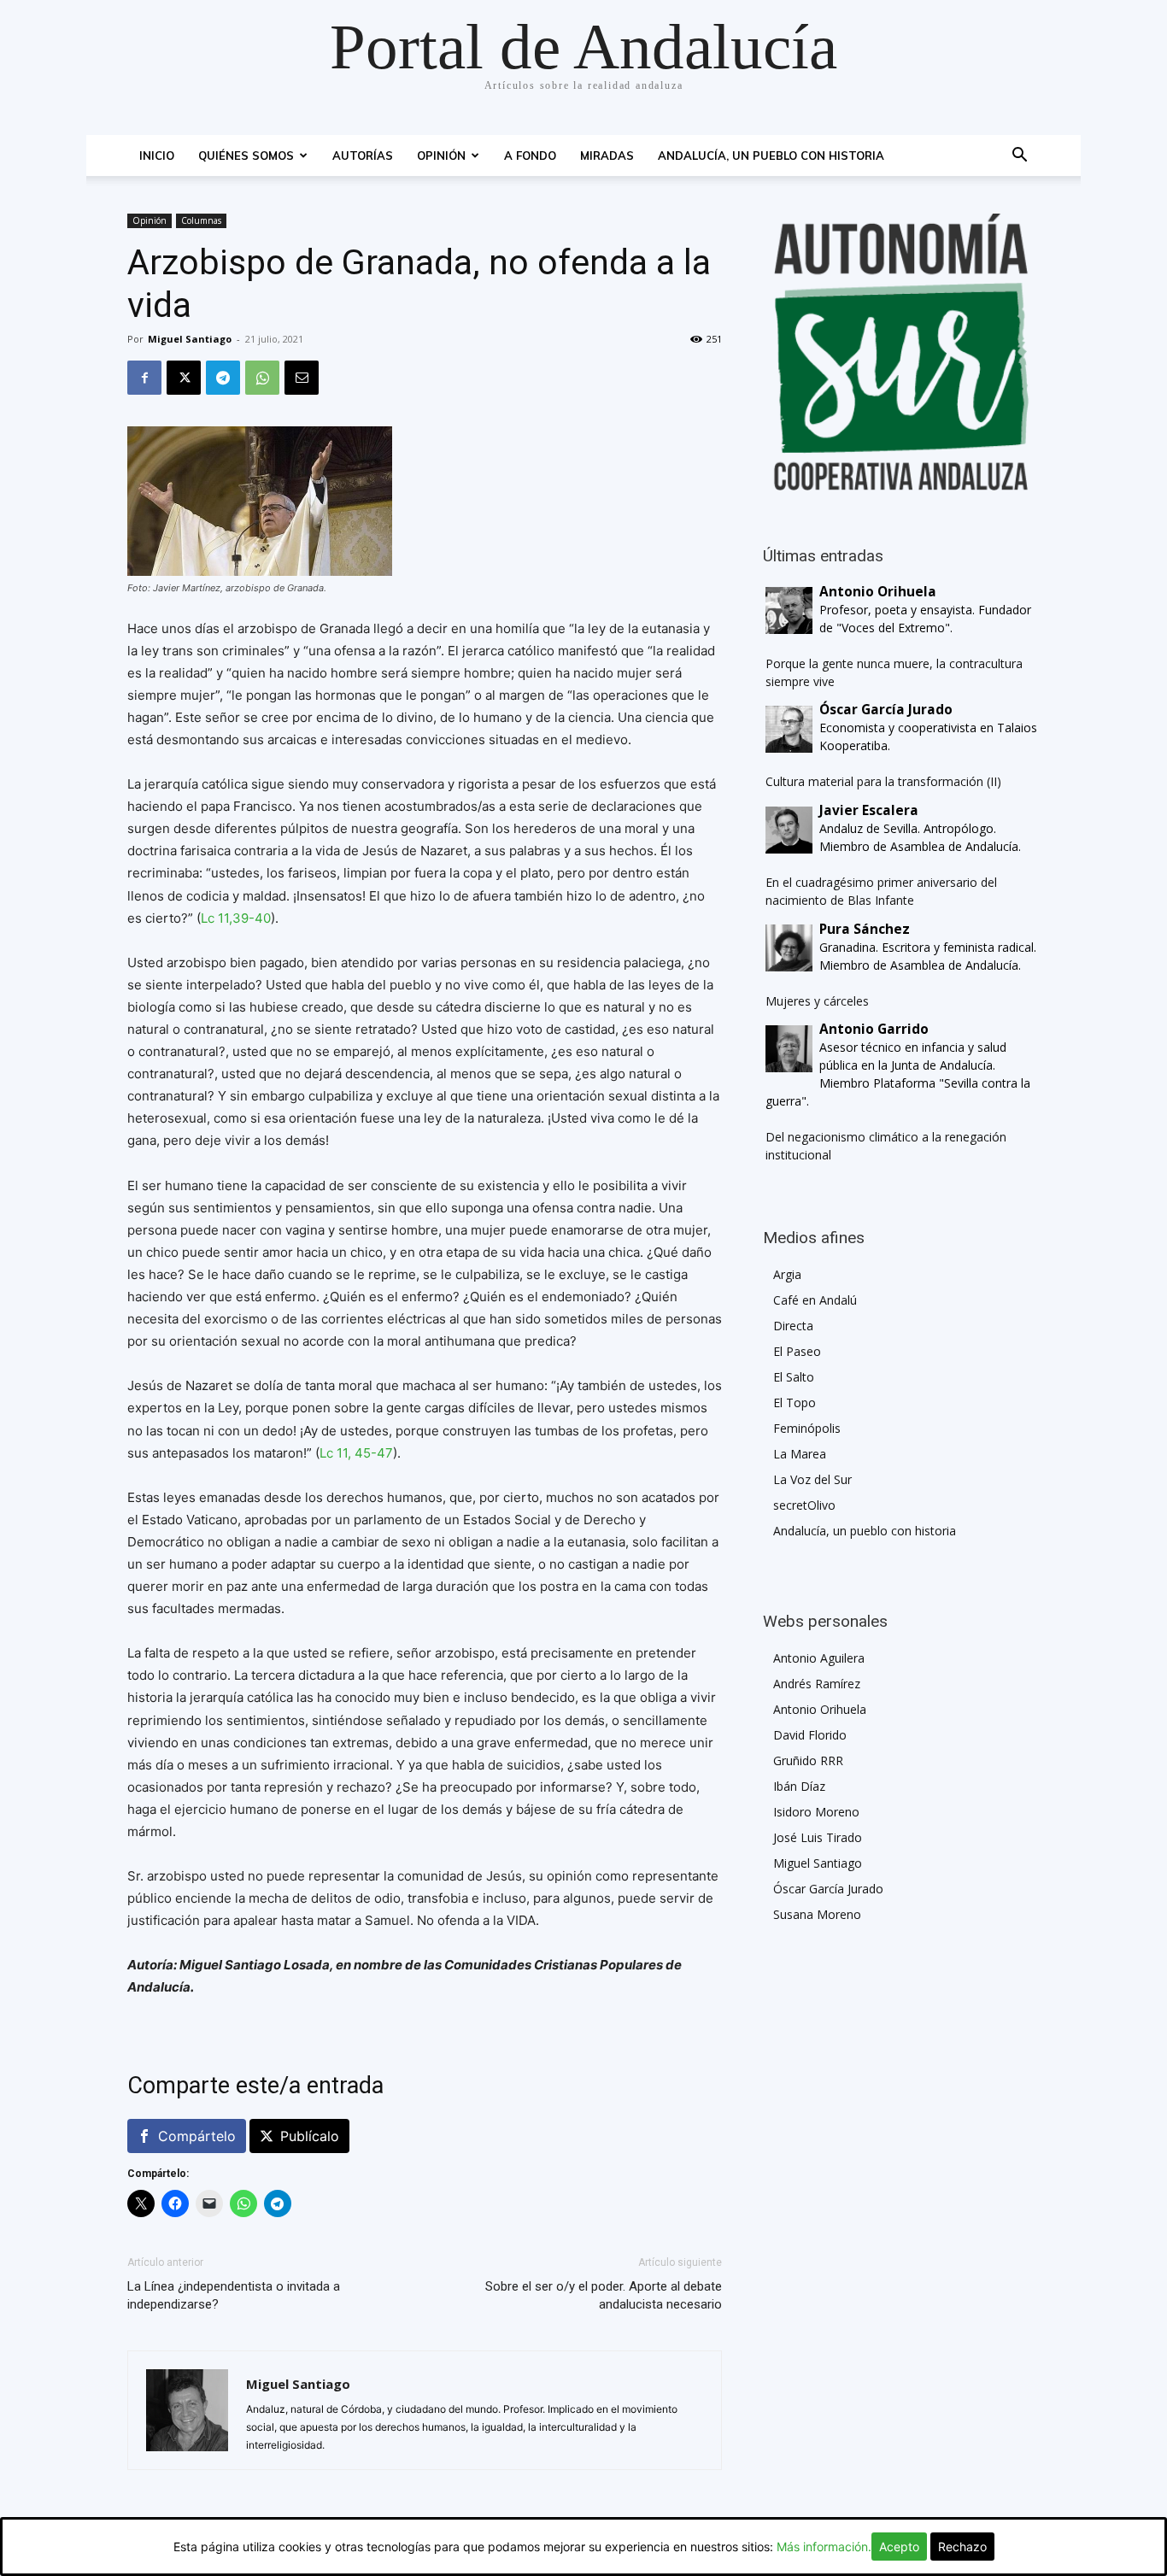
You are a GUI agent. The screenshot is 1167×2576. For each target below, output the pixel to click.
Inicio (157, 155)
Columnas (201, 220)
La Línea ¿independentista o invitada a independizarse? (234, 2295)
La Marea (800, 1454)
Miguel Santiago (190, 339)
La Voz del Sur (812, 1479)
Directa (793, 1326)
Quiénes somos (246, 155)
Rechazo (962, 2547)
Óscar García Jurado (828, 1889)
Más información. (824, 2547)
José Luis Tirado (818, 1837)
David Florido (810, 1735)
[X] (184, 378)
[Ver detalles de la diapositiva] (901, 352)
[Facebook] (144, 378)
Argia (787, 1274)
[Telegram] (223, 378)
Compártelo (197, 2136)
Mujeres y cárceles (817, 1001)
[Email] (302, 378)
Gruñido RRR (808, 1760)
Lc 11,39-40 (236, 918)
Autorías (363, 155)
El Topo (795, 1402)
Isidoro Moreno (816, 1812)
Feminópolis (807, 1428)
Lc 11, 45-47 (356, 1453)
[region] (901, 352)
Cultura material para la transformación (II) (883, 781)
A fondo (530, 155)
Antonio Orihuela (820, 1709)
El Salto (794, 1377)
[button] (1019, 157)
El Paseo (797, 1351)
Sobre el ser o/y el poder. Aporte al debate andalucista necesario (604, 2295)
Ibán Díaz (799, 1786)
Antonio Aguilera (819, 1658)
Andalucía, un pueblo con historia (771, 155)
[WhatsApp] (262, 378)
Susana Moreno (817, 1914)
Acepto (899, 2547)
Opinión (441, 155)
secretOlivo (804, 1505)
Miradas (607, 155)
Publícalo (310, 2136)
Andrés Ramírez (817, 1684)
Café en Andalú (815, 1300)
